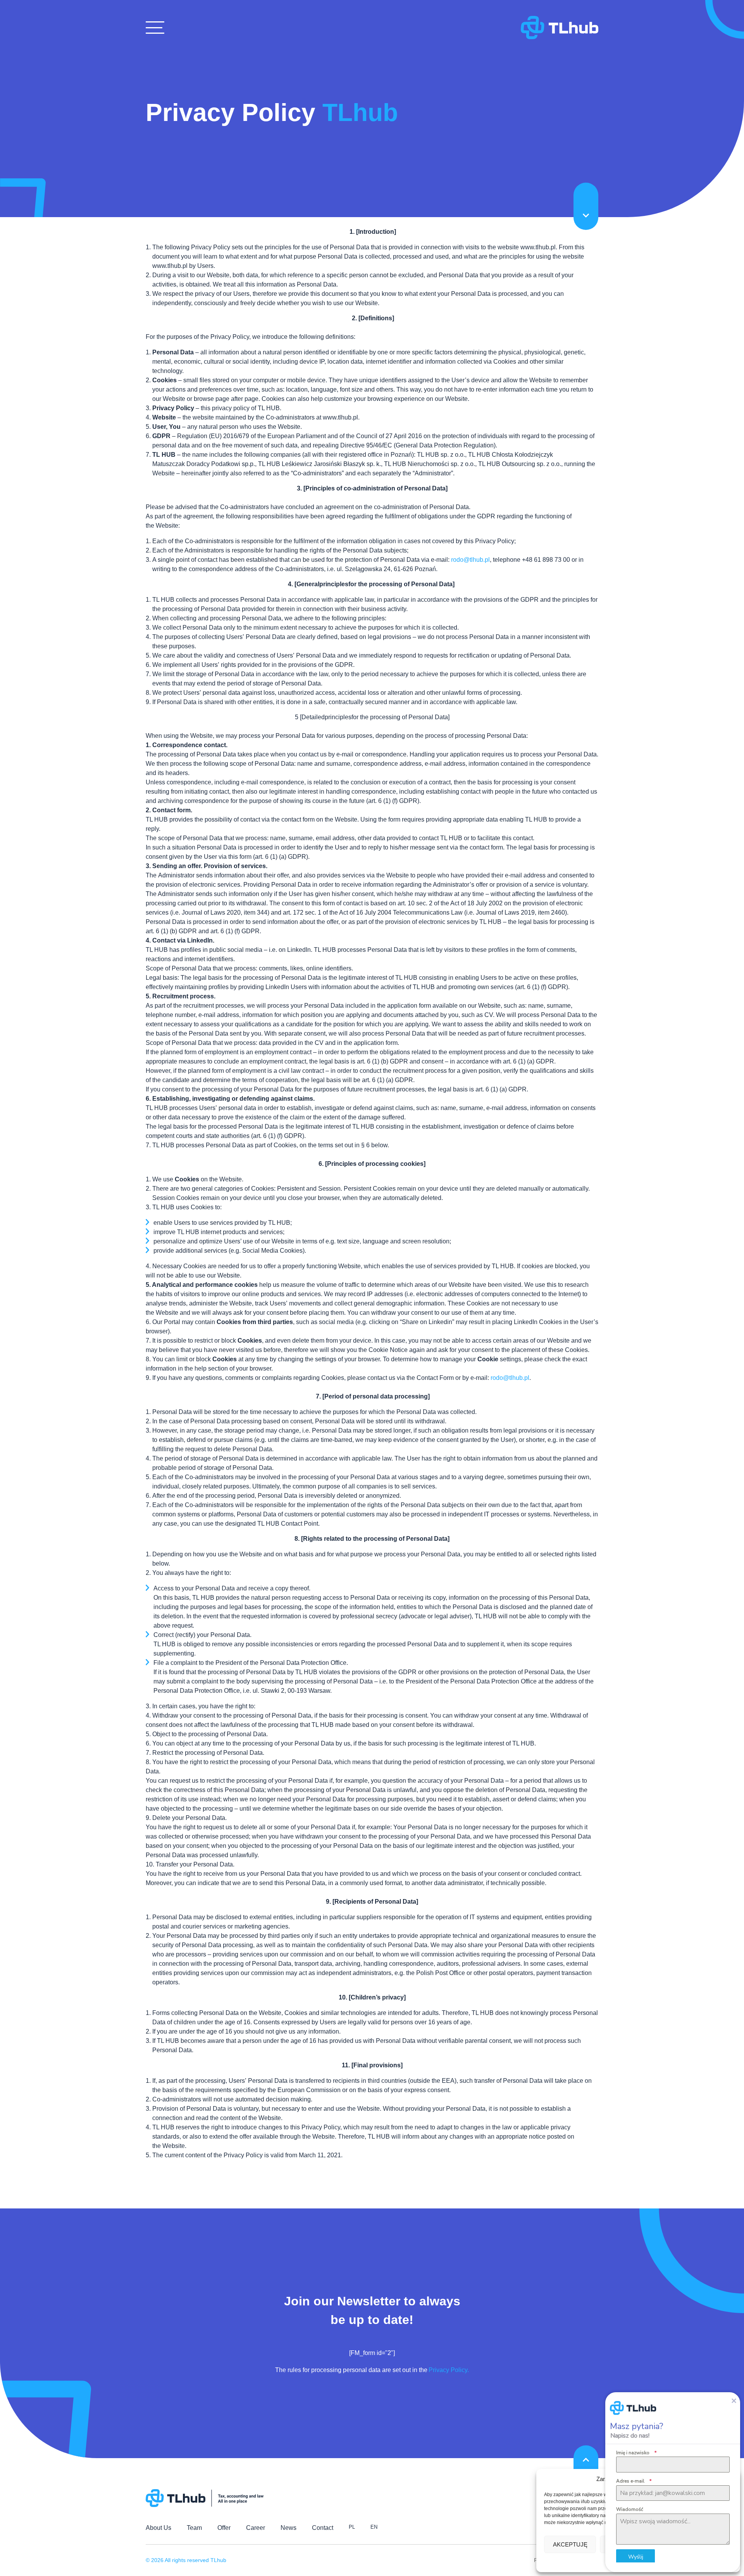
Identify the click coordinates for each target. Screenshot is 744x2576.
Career (256, 2528)
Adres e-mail (634, 2481)
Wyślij (636, 2556)
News (288, 2528)
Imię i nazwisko (636, 2453)
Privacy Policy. (449, 2370)
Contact (323, 2528)
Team (194, 2528)
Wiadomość (630, 2509)
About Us (158, 2528)
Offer (224, 2528)
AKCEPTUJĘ (570, 2544)
